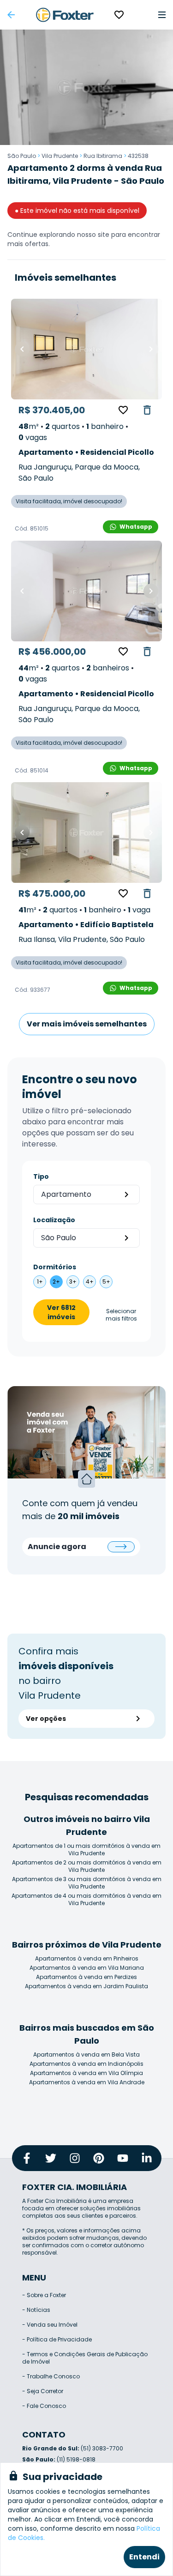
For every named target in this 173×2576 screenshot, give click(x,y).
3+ (73, 1282)
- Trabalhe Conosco (51, 2376)
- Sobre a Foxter (44, 2295)
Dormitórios (55, 1267)
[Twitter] (51, 2158)
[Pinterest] (99, 2158)
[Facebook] (27, 2158)
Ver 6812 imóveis (61, 1312)
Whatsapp (136, 527)
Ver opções (46, 1719)
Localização (54, 1220)
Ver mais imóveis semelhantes (87, 1024)
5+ (106, 1282)
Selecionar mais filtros (121, 1315)
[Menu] (162, 15)
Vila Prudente (60, 156)
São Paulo (22, 156)
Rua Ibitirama (103, 156)
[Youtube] (123, 2158)
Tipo (41, 1176)
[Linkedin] (147, 2158)
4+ (90, 1282)
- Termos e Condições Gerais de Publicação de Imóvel (85, 2358)
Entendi (144, 2557)
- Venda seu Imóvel (50, 2325)
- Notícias (36, 2310)
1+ (40, 1282)
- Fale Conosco (44, 2406)
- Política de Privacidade (57, 2339)
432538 (138, 156)
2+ (56, 1282)
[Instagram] (75, 2158)
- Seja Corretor (43, 2391)
